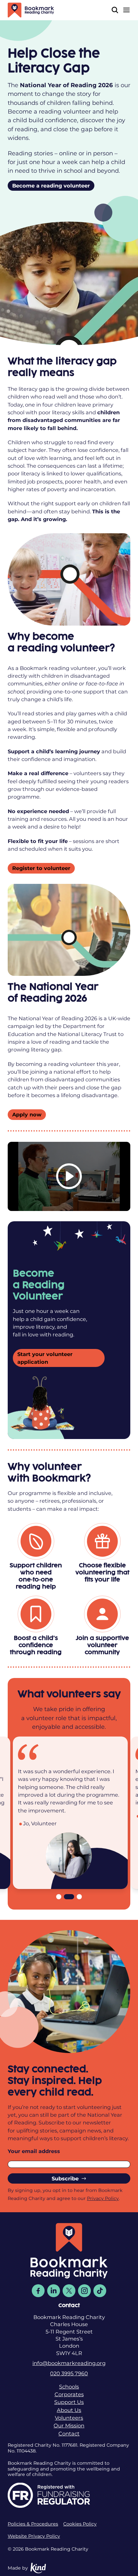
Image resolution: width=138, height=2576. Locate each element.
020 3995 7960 (69, 2373)
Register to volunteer (41, 868)
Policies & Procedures (33, 2524)
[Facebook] (38, 2291)
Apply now (27, 1114)
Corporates (69, 2394)
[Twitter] (69, 2291)
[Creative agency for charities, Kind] (38, 2568)
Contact (69, 2434)
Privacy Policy (103, 2198)
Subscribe (65, 2178)
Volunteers (69, 2418)
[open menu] (126, 10)
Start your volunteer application (45, 1358)
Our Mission (69, 2425)
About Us (69, 2410)
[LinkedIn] (54, 2291)
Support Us (69, 2402)
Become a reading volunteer (51, 186)
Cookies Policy (80, 2524)
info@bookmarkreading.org (69, 2363)
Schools (69, 2387)
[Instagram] (84, 2291)
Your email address (34, 2151)
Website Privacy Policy (34, 2536)
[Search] (115, 10)
